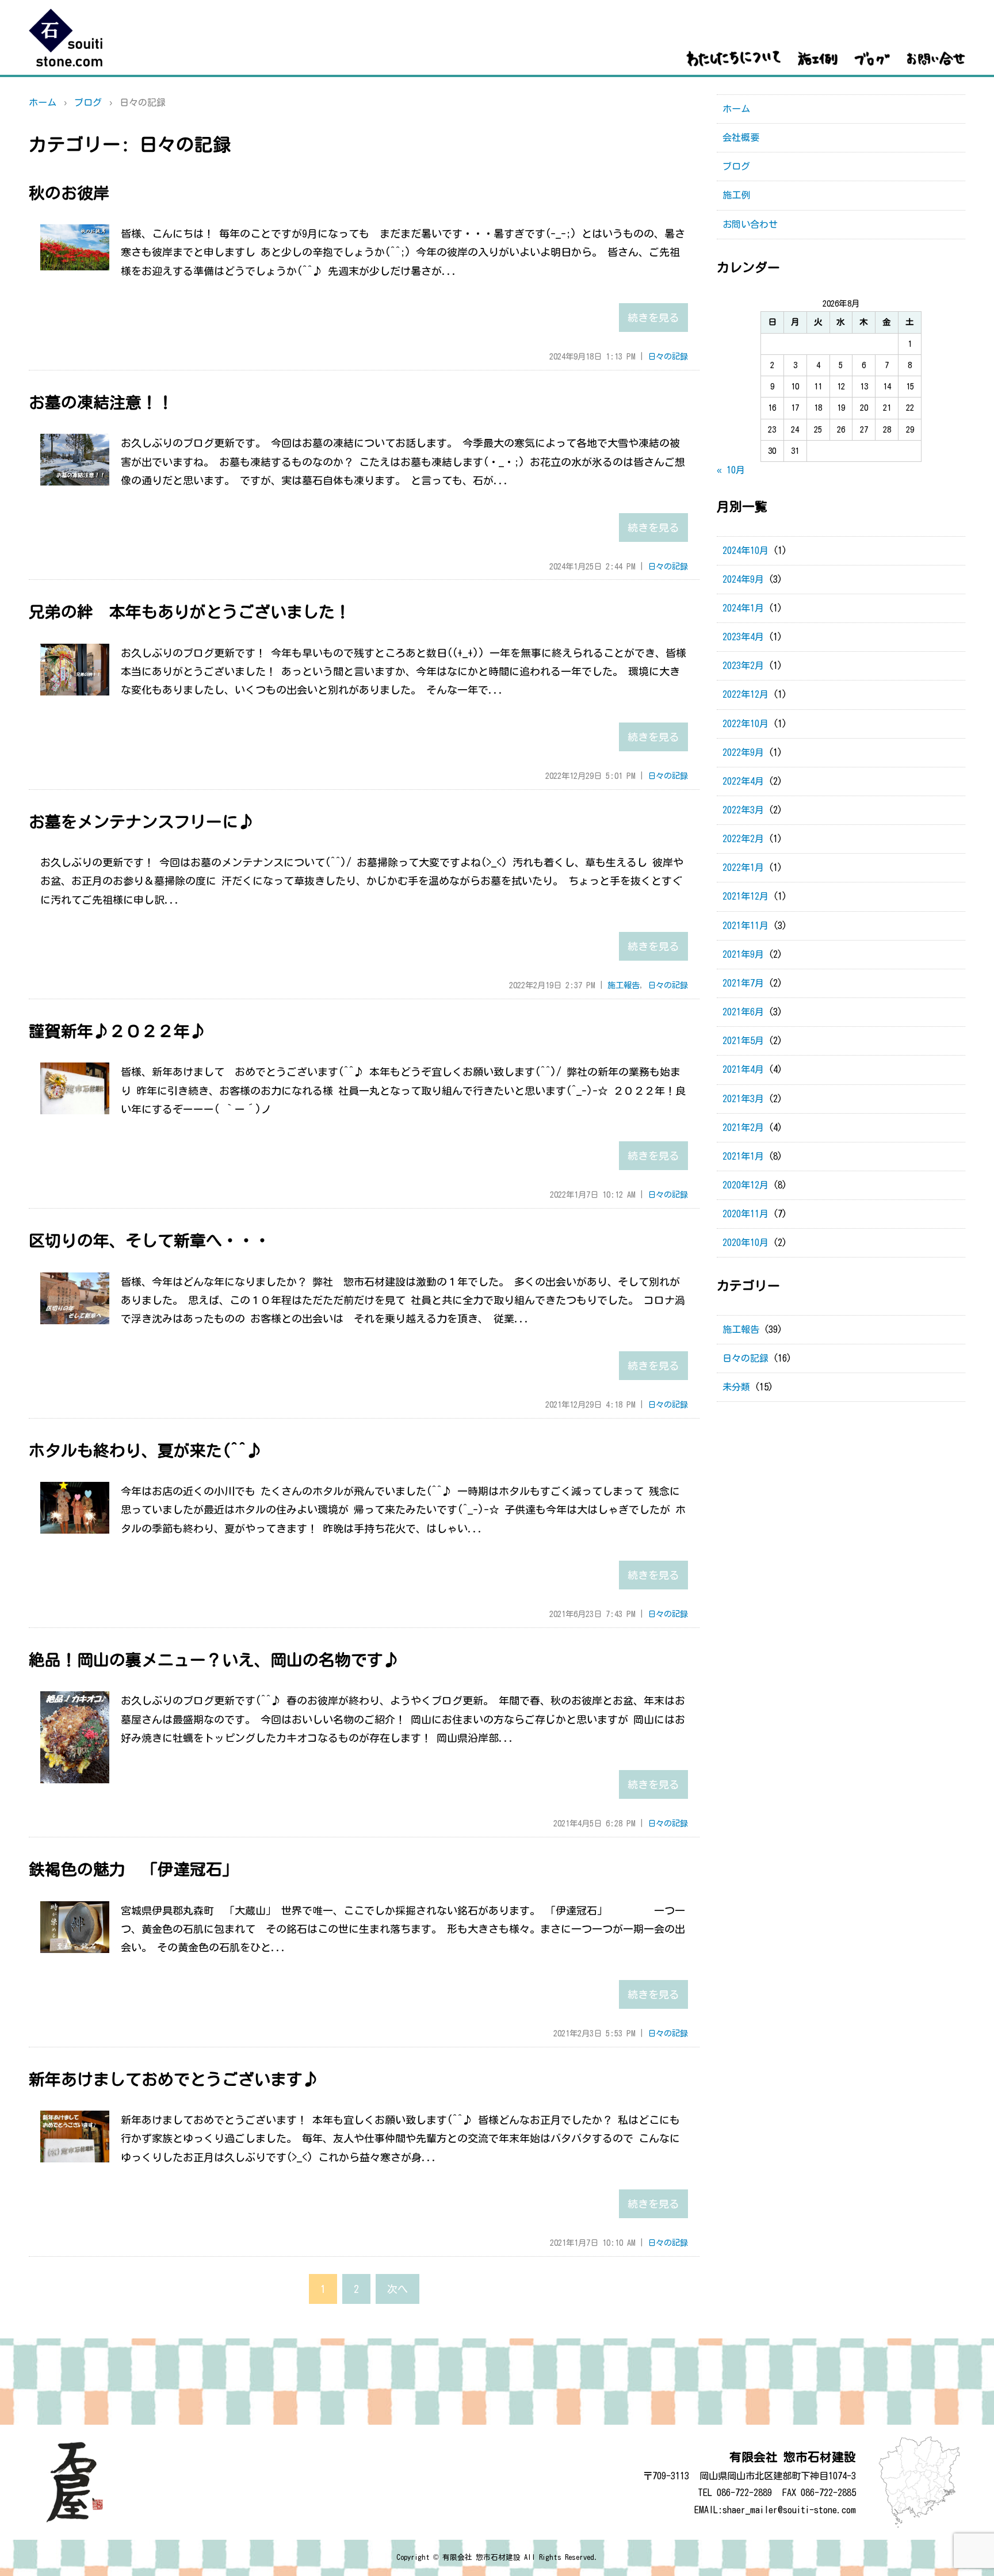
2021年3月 (743, 1099)
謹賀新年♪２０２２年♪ (117, 1031)
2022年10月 (745, 724)
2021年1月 (743, 1156)
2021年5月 (743, 1041)
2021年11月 (745, 926)
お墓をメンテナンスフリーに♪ (142, 821)
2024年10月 (745, 551)
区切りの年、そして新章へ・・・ (150, 1240)
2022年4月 (743, 781)
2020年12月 (745, 1185)
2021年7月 (743, 983)
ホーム (43, 102)
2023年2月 (743, 666)
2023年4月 (743, 637)
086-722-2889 (744, 2493)
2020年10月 (745, 1243)
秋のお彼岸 (69, 193)
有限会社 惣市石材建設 (481, 2557)
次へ (397, 2289)
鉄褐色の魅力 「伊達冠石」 (133, 1869)
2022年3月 (743, 810)
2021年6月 (743, 1012)
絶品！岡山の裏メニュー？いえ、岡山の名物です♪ (214, 1660)
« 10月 (731, 470)
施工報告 (624, 985)
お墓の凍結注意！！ (101, 402)
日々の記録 (668, 356)
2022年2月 (743, 839)
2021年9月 (743, 954)
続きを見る (653, 318)
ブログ (88, 102)
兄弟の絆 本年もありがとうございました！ (190, 611)
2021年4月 (743, 1069)
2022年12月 (745, 694)
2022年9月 (743, 752)
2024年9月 (743, 579)
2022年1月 (743, 867)
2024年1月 (743, 608)
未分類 (736, 1387)
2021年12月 (745, 896)
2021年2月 (743, 1128)
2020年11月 (745, 1214)
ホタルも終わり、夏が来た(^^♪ (146, 1450)
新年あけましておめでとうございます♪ (174, 2079)
